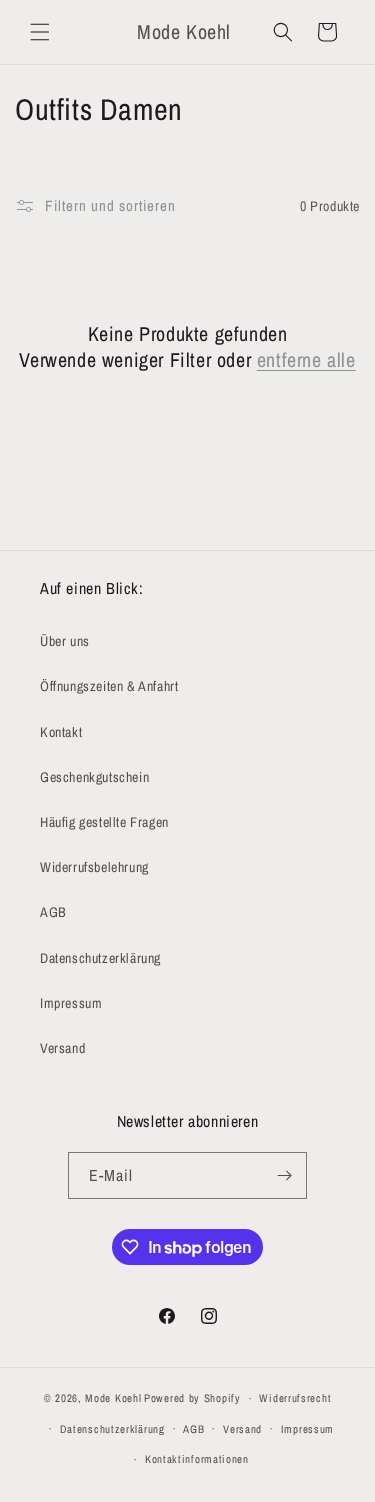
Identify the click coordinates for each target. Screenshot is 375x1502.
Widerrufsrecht (295, 1398)
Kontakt (61, 732)
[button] (40, 32)
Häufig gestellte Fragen (104, 822)
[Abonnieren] (284, 1175)
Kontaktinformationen (197, 1459)
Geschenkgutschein (94, 777)
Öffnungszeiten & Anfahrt (109, 686)
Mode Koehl (113, 1398)
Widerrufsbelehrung (94, 867)
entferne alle (306, 360)
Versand (62, 1048)
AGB (53, 912)
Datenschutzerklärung (100, 958)
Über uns (65, 641)
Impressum (71, 1003)
